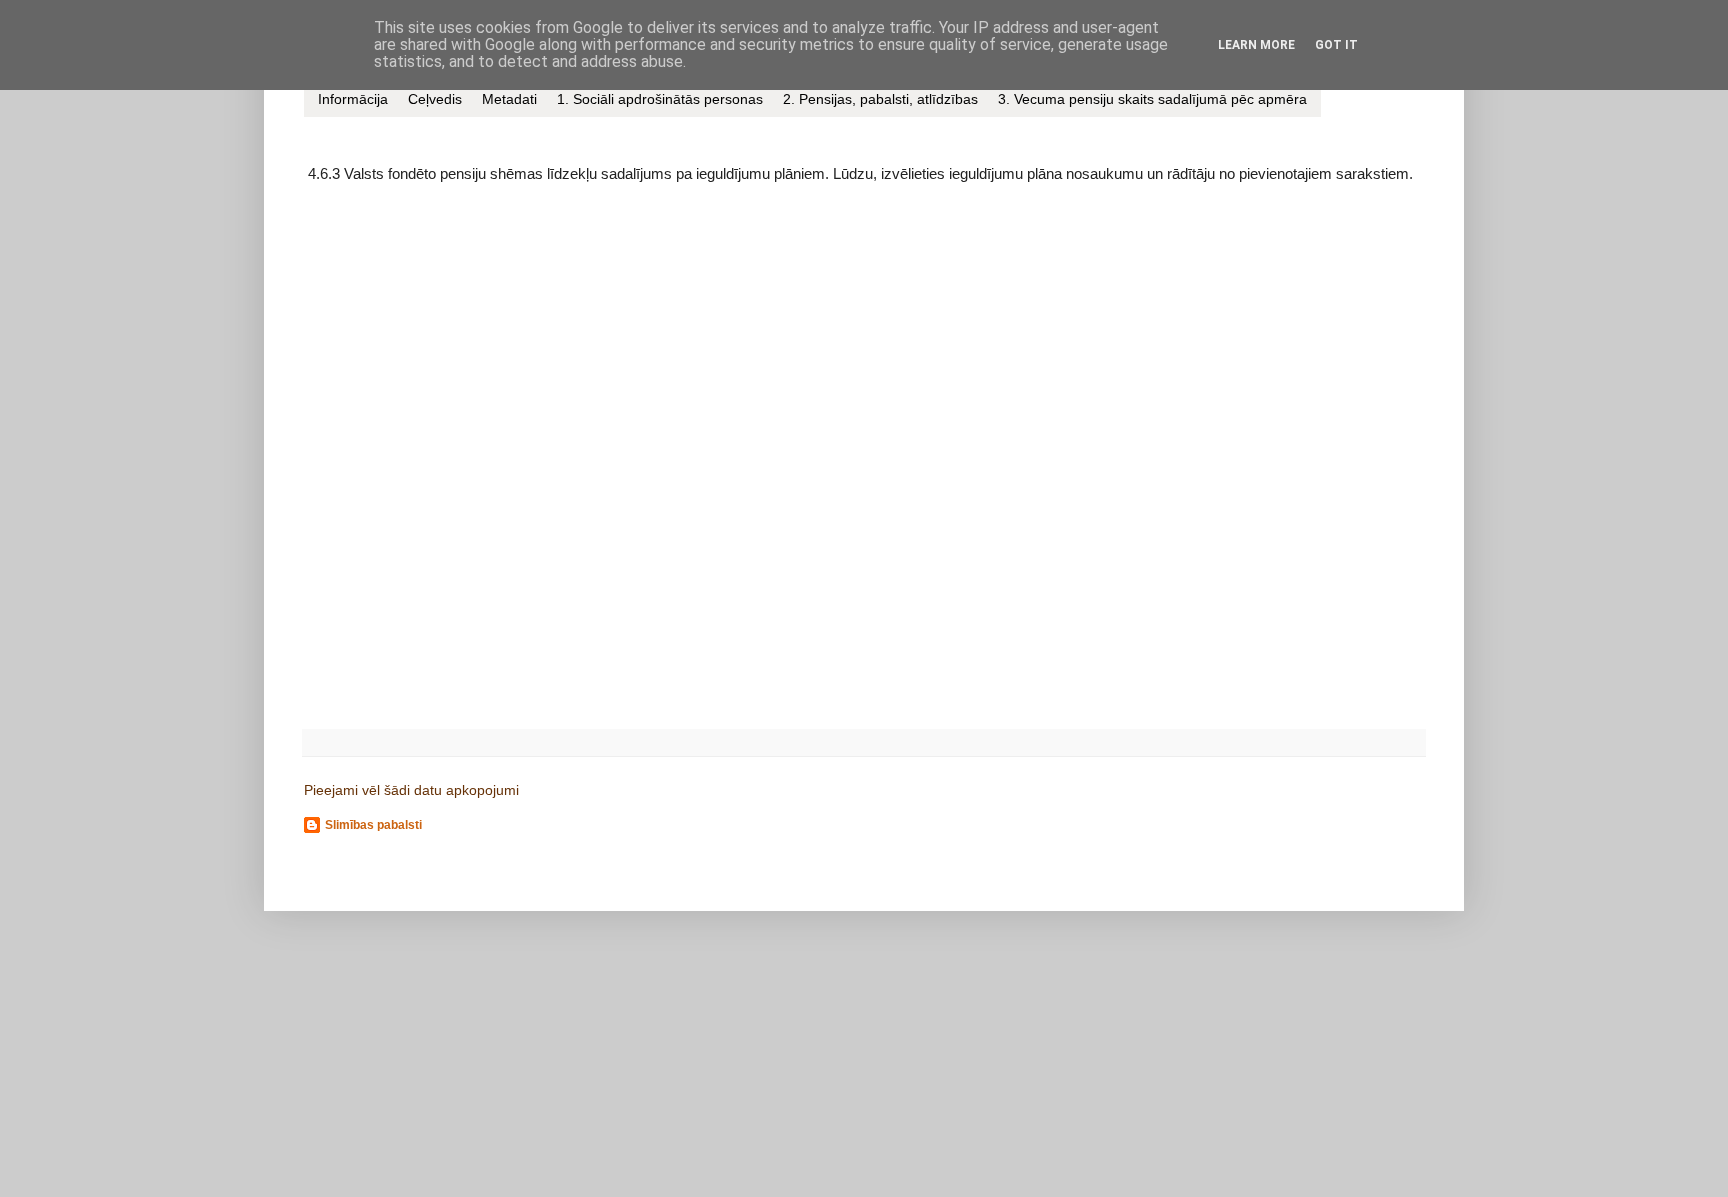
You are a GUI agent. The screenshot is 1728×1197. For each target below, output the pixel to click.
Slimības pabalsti (373, 825)
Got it (1336, 45)
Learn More (1256, 45)
